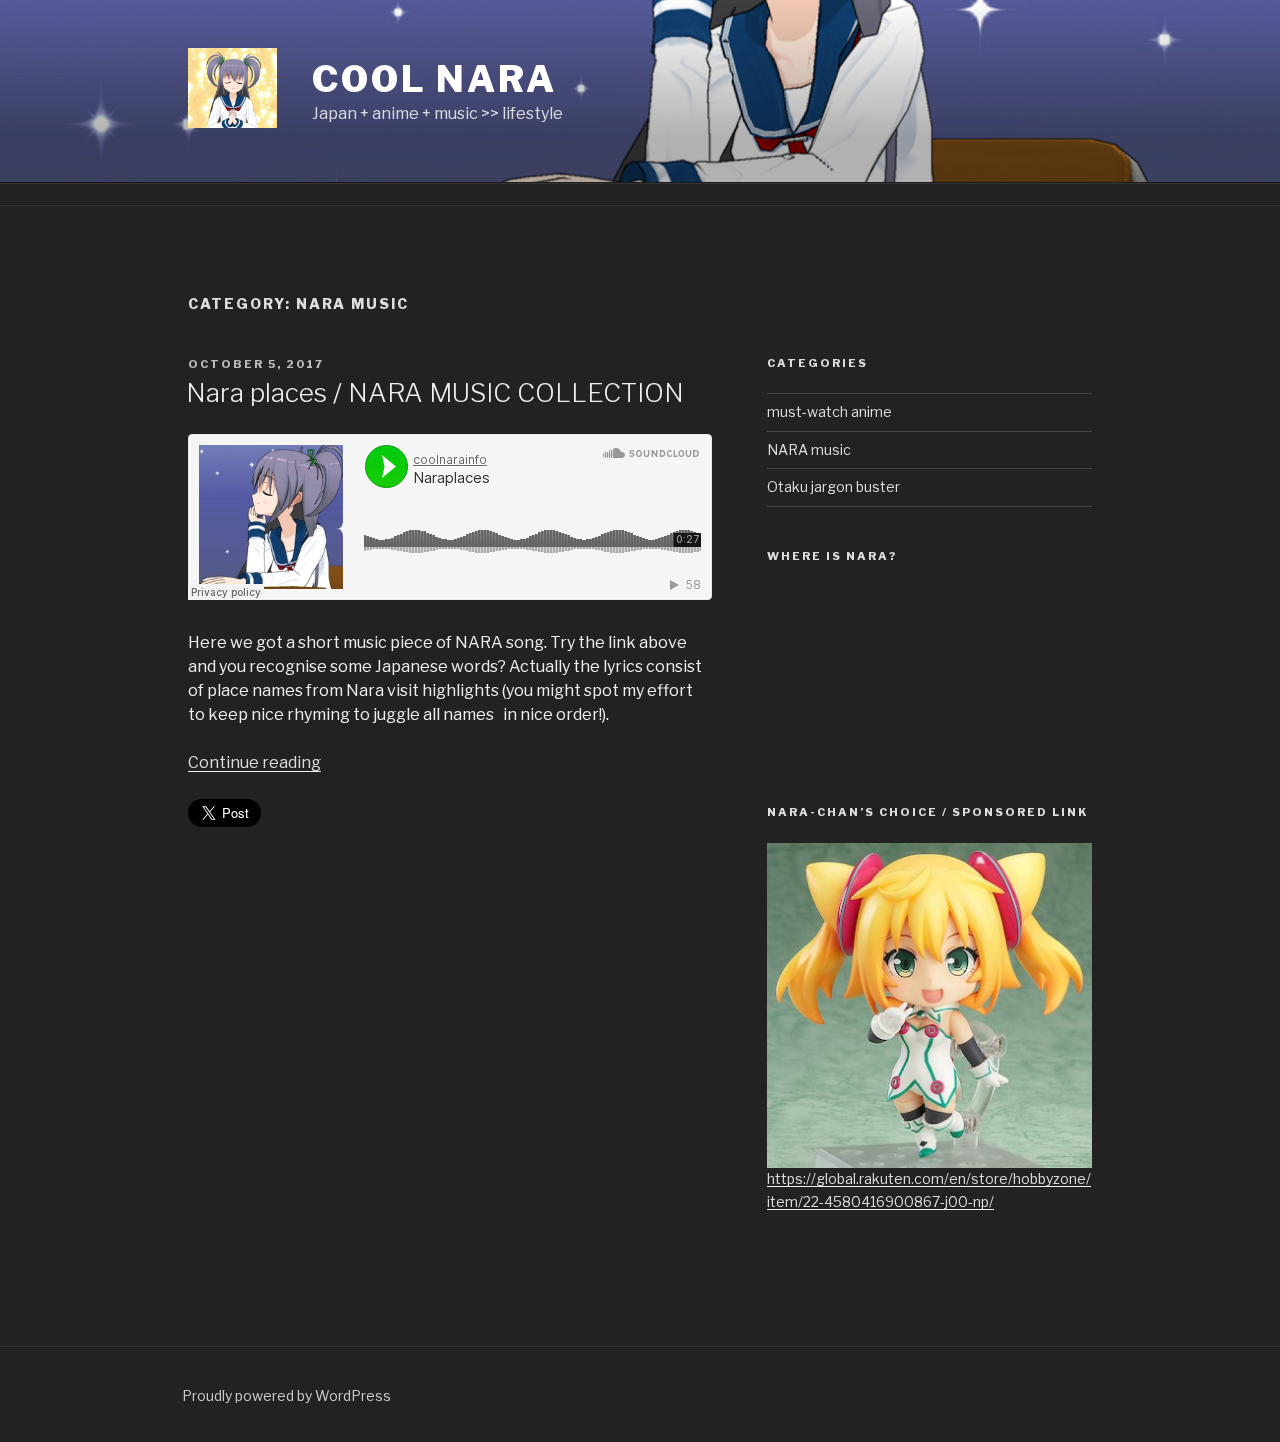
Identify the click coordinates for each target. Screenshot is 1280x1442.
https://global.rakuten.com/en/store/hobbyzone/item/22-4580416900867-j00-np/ (929, 1189)
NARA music (809, 449)
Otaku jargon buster (833, 486)
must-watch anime (829, 411)
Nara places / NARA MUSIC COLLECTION (435, 392)
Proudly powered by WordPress (286, 1395)
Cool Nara (434, 79)
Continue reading (254, 762)
